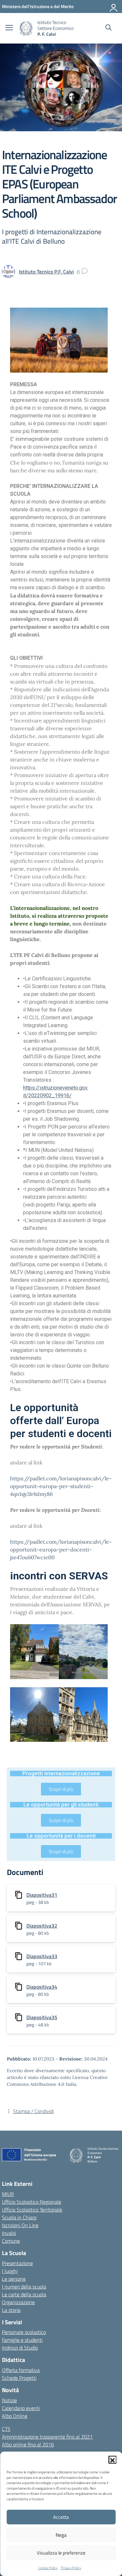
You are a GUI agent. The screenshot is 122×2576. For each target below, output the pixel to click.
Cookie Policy (48, 2568)
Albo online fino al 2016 (28, 2444)
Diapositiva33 (42, 1956)
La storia (11, 2310)
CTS (6, 2429)
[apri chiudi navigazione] (9, 28)
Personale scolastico (24, 2332)
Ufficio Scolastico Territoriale (32, 2210)
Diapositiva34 (42, 1987)
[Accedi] (114, 6)
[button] (112, 2460)
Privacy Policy (71, 2568)
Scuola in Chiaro (19, 2217)
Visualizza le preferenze (61, 2553)
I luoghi (10, 2271)
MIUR (8, 2194)
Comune (11, 2241)
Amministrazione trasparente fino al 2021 (47, 2437)
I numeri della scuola (24, 2287)
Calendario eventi (21, 2408)
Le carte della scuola (24, 2294)
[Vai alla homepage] (26, 28)
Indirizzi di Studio (20, 2348)
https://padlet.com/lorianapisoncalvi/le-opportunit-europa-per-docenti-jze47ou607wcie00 (61, 1549)
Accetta (61, 2517)
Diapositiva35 (42, 2017)
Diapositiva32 (42, 1926)
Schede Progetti (19, 2378)
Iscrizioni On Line (20, 2225)
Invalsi (9, 2233)
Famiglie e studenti (22, 2340)
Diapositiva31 (42, 1895)
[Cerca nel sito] (108, 28)
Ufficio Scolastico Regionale (32, 2202)
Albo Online (15, 2416)
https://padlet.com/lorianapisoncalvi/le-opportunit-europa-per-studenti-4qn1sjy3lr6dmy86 (61, 1486)
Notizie (9, 2400)
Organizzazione (18, 2302)
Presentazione (17, 2263)
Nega (61, 2535)
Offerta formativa (21, 2370)
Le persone (14, 2279)
